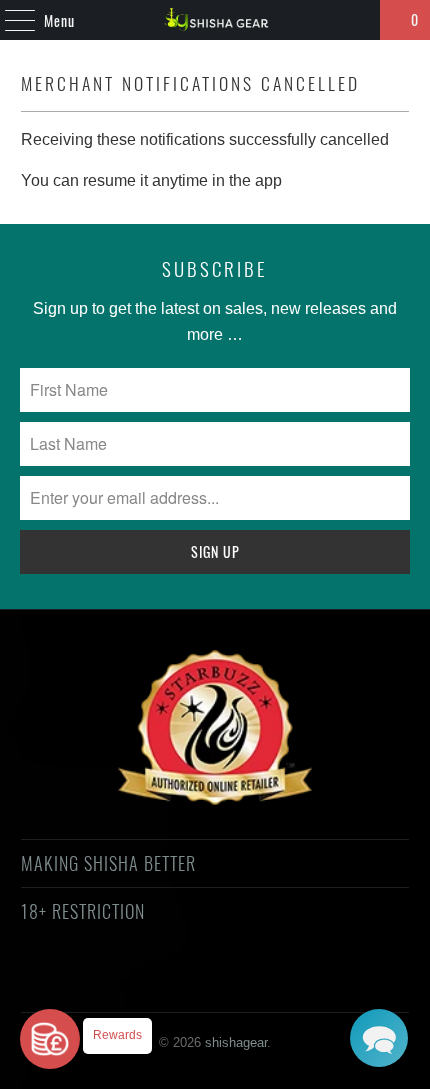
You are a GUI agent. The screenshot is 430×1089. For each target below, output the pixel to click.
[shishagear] (215, 20)
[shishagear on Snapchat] (268, 983)
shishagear (236, 1042)
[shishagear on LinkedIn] (303, 983)
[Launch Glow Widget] (50, 1039)
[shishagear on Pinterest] (196, 983)
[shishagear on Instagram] (232, 983)
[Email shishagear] (339, 983)
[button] (379, 1038)
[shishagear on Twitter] (89, 983)
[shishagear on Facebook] (125, 983)
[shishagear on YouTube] (161, 983)
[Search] (356, 20)
